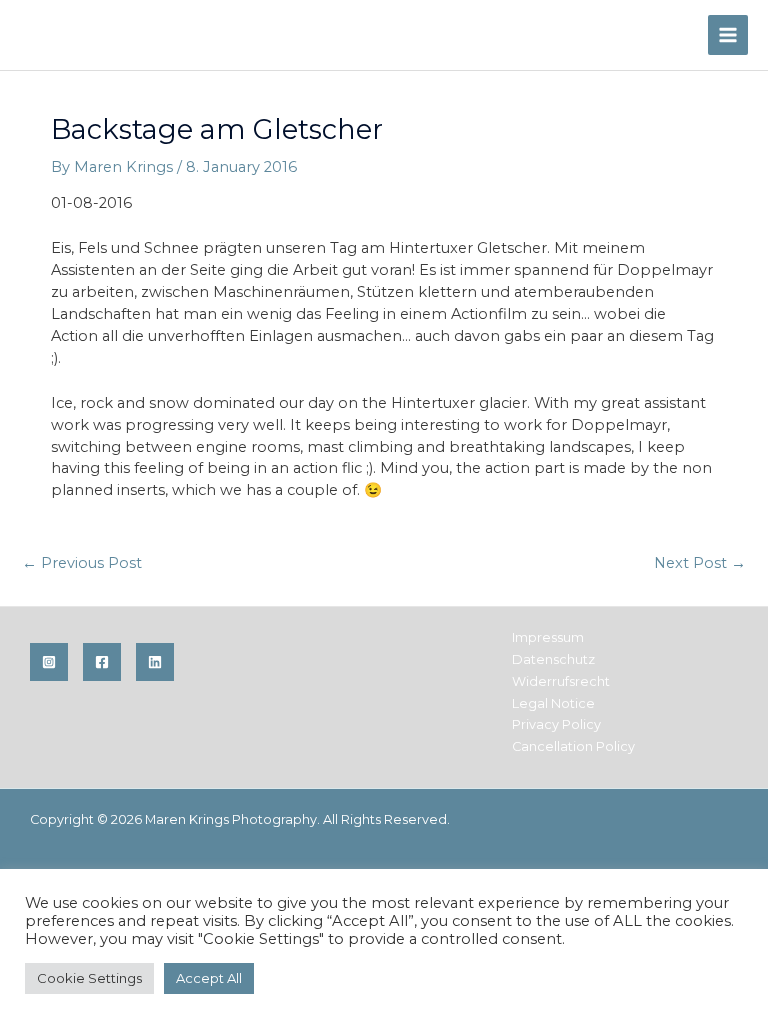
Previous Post (82, 563)
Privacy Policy (556, 724)
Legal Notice (553, 703)
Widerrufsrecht (561, 681)
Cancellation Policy (573, 746)
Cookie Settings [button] (89, 978)
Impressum (548, 637)
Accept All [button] (209, 978)
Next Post (700, 563)
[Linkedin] (155, 662)
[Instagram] (49, 662)
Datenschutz (553, 659)
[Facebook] (102, 662)
